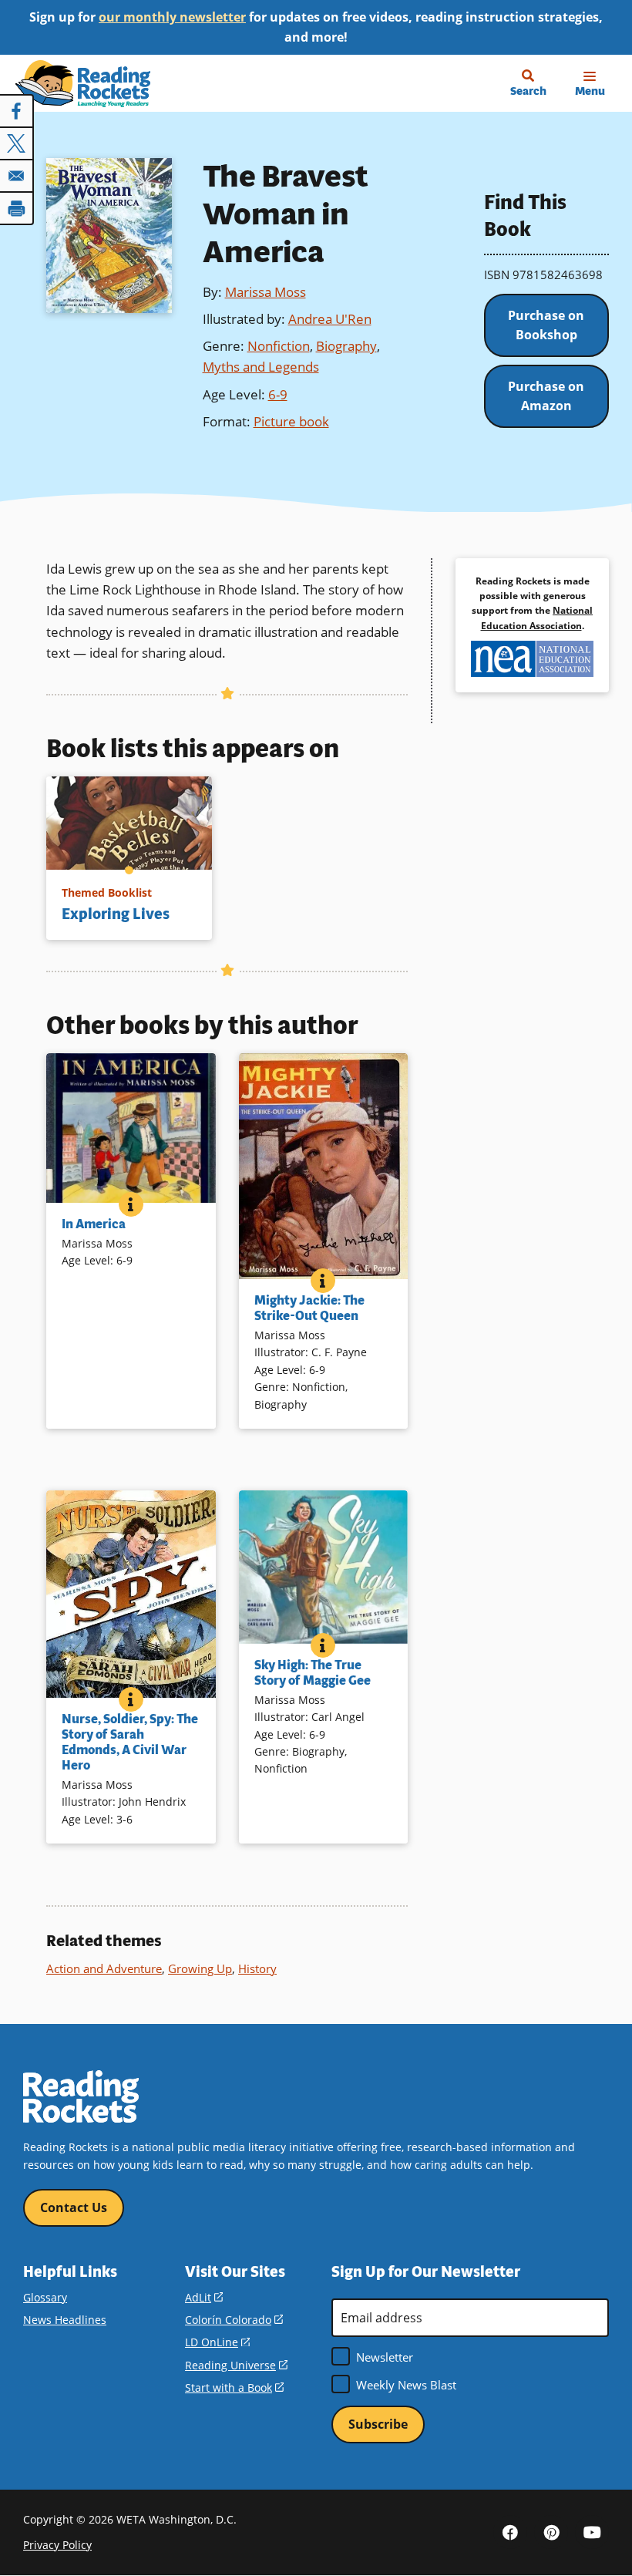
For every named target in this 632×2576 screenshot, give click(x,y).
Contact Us (74, 2207)
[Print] (17, 208)
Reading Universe (236, 2365)
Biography (346, 346)
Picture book (291, 421)
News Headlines (65, 2320)
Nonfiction (279, 346)
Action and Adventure (104, 1968)
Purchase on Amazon (546, 396)
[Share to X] (17, 143)
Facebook (510, 2532)
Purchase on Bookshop (546, 325)
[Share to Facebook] (17, 111)
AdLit (204, 2297)
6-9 (278, 394)
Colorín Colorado (234, 2320)
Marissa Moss (266, 292)
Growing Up (200, 1968)
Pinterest (551, 2532)
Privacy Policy (57, 2545)
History (257, 1968)
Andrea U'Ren (330, 319)
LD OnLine (217, 2342)
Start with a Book (234, 2387)
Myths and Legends (261, 367)
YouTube (592, 2532)
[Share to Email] (17, 176)
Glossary (45, 2297)
